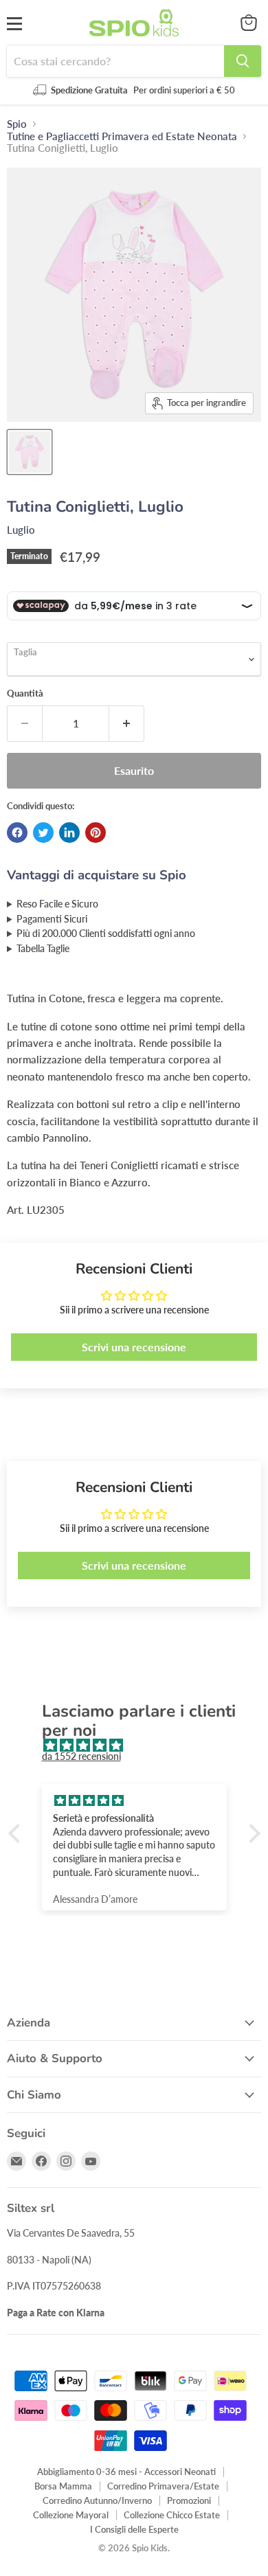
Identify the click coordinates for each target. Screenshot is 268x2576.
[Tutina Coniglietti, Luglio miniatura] (30, 452)
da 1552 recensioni (81, 1756)
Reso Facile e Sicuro (57, 904)
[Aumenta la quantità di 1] (127, 723)
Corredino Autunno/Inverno (97, 2500)
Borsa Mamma (63, 2486)
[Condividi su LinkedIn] (69, 833)
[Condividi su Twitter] (43, 833)
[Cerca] (243, 61)
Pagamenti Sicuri (52, 919)
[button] (17, 1833)
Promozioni (189, 2500)
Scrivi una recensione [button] (134, 1347)
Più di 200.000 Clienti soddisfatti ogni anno (106, 934)
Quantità (25, 693)
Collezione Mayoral (71, 2515)
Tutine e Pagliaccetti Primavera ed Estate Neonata (122, 136)
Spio (17, 124)
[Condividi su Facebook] (17, 833)
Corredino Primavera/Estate (163, 2486)
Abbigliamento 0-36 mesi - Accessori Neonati (126, 2472)
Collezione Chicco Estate (172, 2515)
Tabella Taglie (43, 949)
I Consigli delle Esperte (134, 2529)
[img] (141, 1745)
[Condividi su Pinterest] (96, 833)
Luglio (21, 530)
